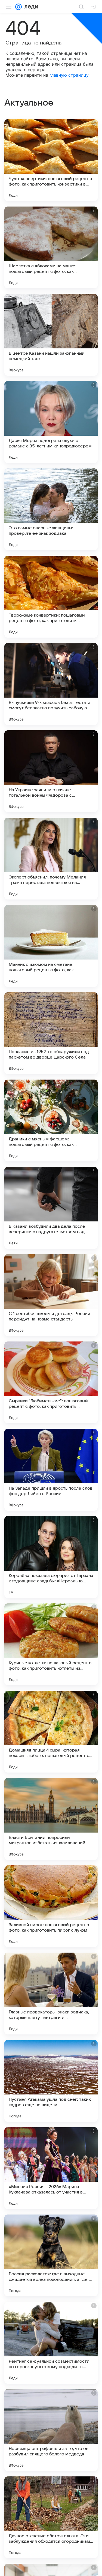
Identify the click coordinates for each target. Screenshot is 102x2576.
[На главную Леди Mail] (30, 7)
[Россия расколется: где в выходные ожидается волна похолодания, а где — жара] (51, 2255)
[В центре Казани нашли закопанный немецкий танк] (51, 335)
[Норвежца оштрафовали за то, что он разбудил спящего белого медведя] (51, 2430)
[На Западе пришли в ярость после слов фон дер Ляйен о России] (51, 1470)
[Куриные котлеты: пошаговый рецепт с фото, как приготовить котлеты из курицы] (51, 1644)
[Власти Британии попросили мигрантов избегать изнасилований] (51, 1819)
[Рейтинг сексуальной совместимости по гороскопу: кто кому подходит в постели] (51, 2343)
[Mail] (18, 7)
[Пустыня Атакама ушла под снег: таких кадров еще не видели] (51, 2081)
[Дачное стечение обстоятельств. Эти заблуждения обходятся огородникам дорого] (51, 2517)
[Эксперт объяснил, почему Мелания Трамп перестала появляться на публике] (51, 859)
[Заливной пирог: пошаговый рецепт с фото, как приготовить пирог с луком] (51, 1906)
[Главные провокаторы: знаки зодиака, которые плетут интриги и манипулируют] (51, 1994)
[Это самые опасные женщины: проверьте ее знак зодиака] (51, 509)
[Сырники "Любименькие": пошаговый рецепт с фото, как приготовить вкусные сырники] (51, 1382)
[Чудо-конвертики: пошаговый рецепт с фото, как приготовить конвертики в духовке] (51, 160)
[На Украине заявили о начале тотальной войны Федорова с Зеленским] (51, 771)
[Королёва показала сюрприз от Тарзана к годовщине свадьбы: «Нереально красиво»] (51, 1557)
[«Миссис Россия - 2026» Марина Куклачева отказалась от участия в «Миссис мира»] (51, 2168)
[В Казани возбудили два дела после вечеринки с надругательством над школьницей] (51, 1208)
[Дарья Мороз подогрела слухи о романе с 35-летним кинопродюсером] (51, 422)
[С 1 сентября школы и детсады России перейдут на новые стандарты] (51, 1295)
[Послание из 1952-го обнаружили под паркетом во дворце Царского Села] (51, 1033)
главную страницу (69, 75)
